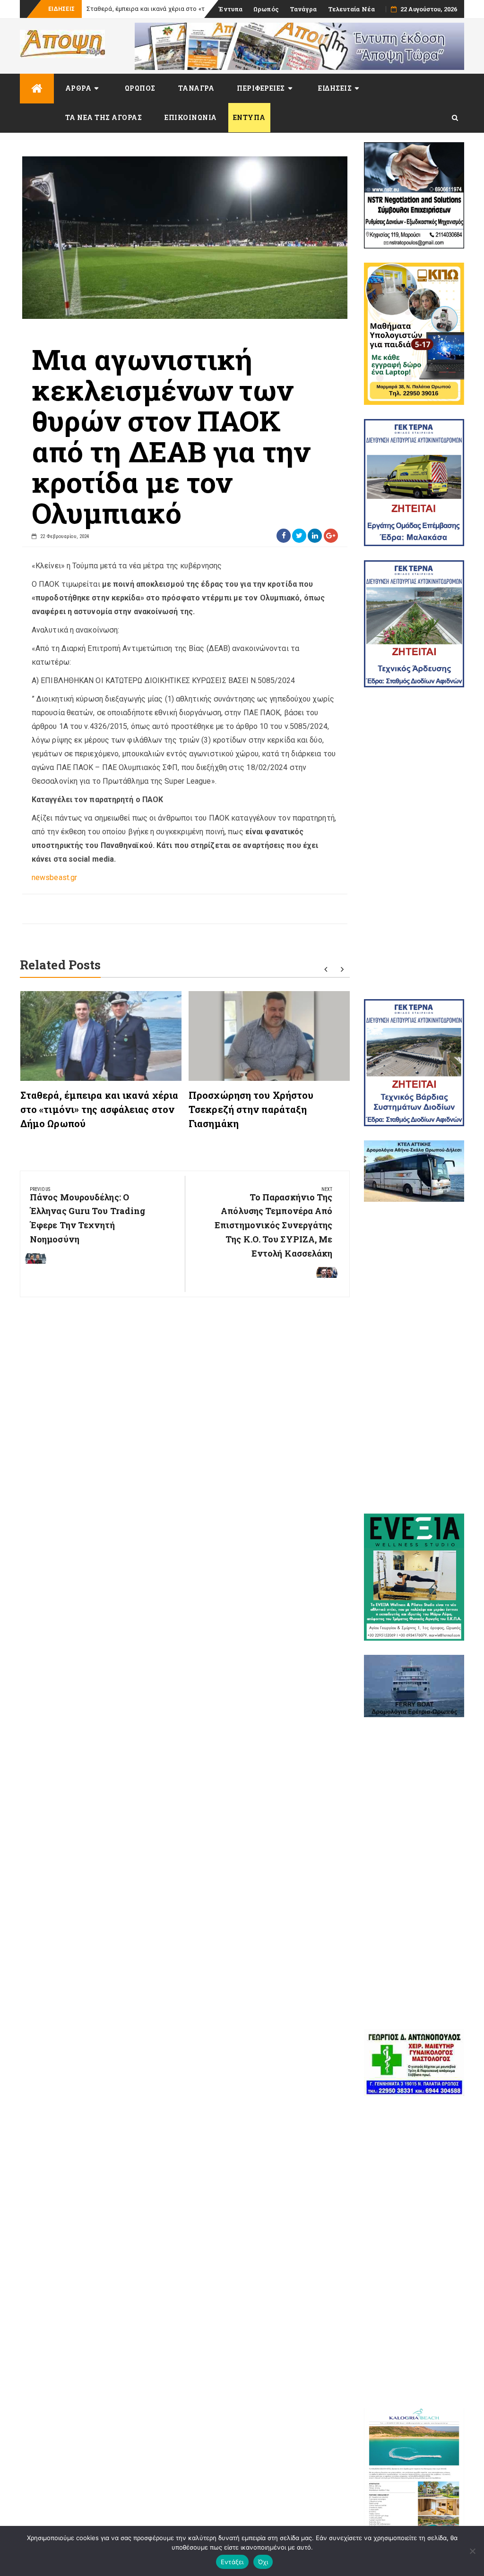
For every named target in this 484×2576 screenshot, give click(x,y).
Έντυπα (230, 9)
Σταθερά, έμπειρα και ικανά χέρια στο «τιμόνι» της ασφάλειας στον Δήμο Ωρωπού (99, 1109)
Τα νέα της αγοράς (104, 117)
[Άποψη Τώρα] (37, 89)
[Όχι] (472, 2551)
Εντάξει (232, 2562)
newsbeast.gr (54, 877)
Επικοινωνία (191, 117)
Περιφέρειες (261, 88)
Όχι (263, 2562)
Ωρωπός (266, 9)
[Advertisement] (414, 843)
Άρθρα (78, 88)
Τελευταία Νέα (351, 9)
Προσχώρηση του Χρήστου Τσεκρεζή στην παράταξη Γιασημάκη (251, 1109)
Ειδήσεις (335, 88)
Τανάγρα (303, 9)
